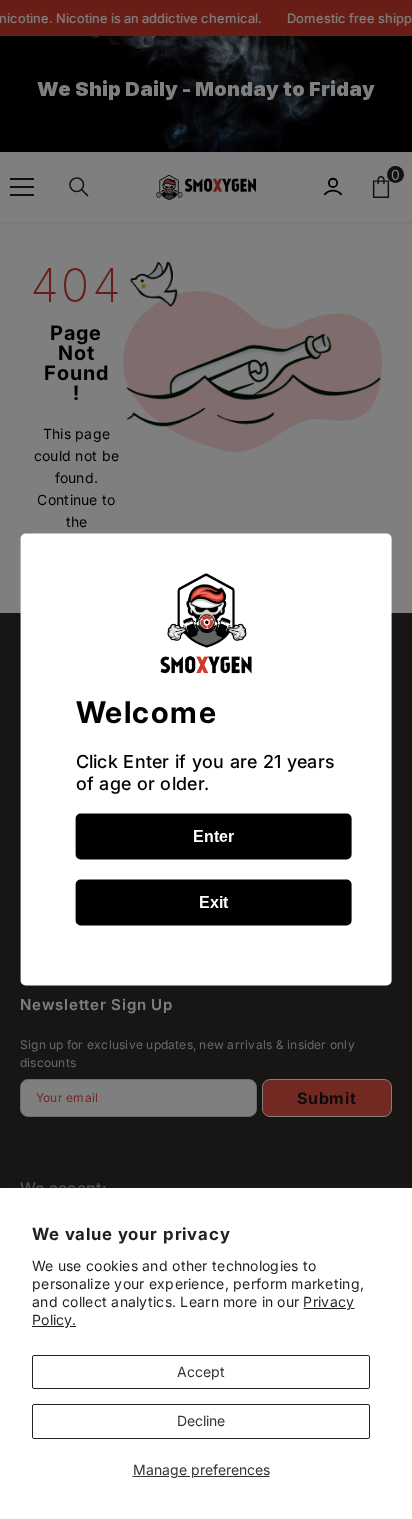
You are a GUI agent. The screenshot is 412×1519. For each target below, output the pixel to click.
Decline (201, 1420)
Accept (201, 1371)
